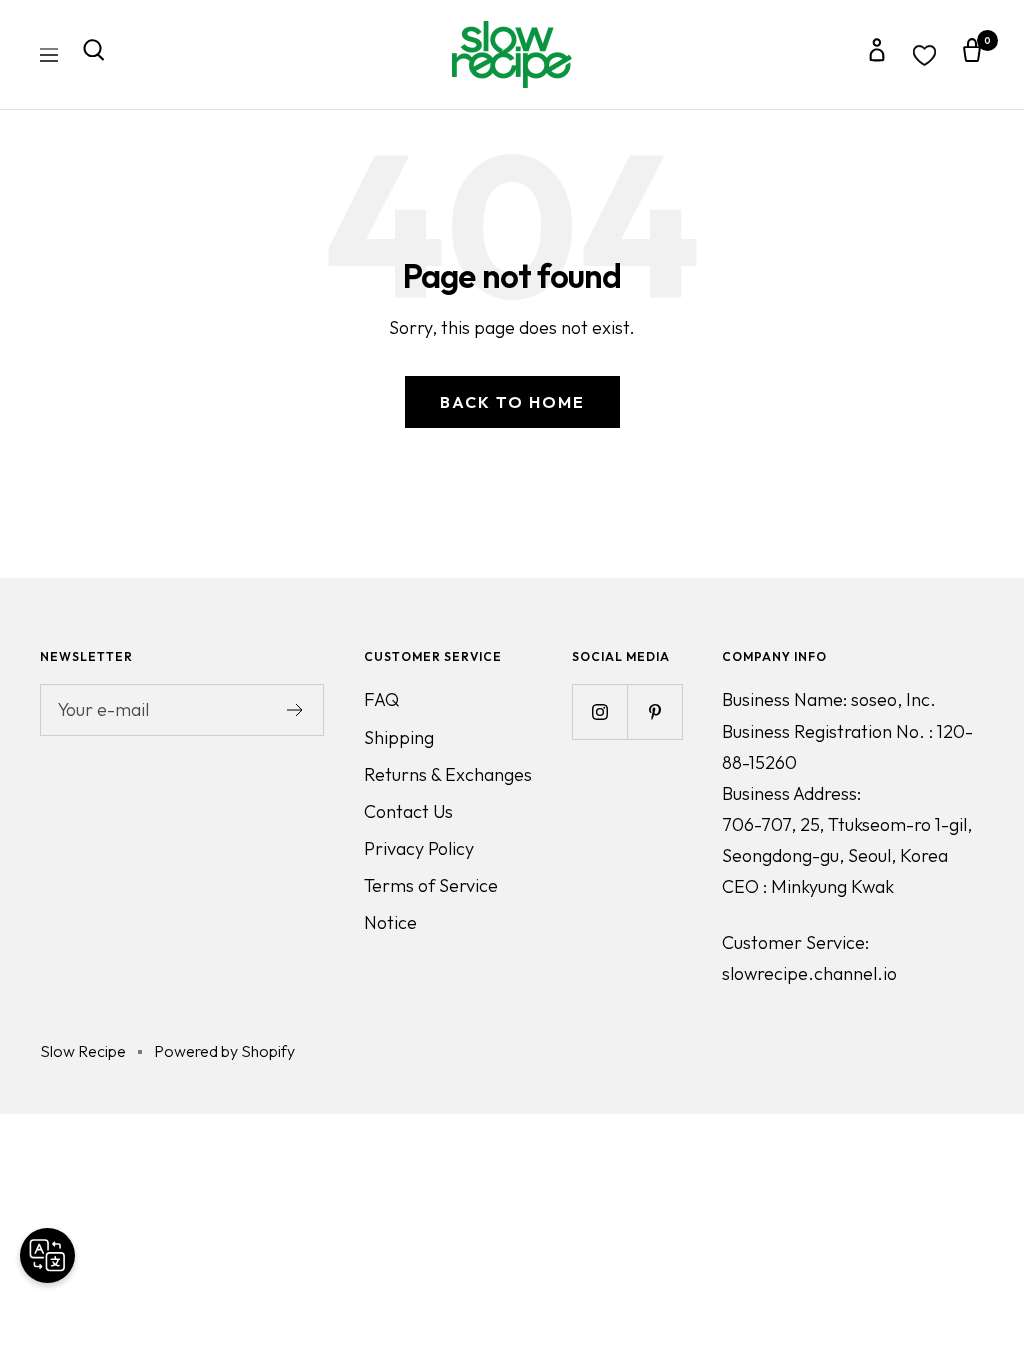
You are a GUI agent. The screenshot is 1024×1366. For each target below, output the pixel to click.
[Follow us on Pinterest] (654, 711)
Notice (390, 922)
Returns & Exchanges (448, 774)
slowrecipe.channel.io (809, 973)
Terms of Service (431, 885)
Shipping (399, 737)
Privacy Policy (419, 848)
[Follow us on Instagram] (599, 711)
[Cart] (972, 54)
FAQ (381, 699)
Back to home (512, 402)
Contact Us (408, 811)
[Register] (295, 710)
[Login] (877, 54)
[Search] (94, 54)
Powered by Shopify (224, 1051)
